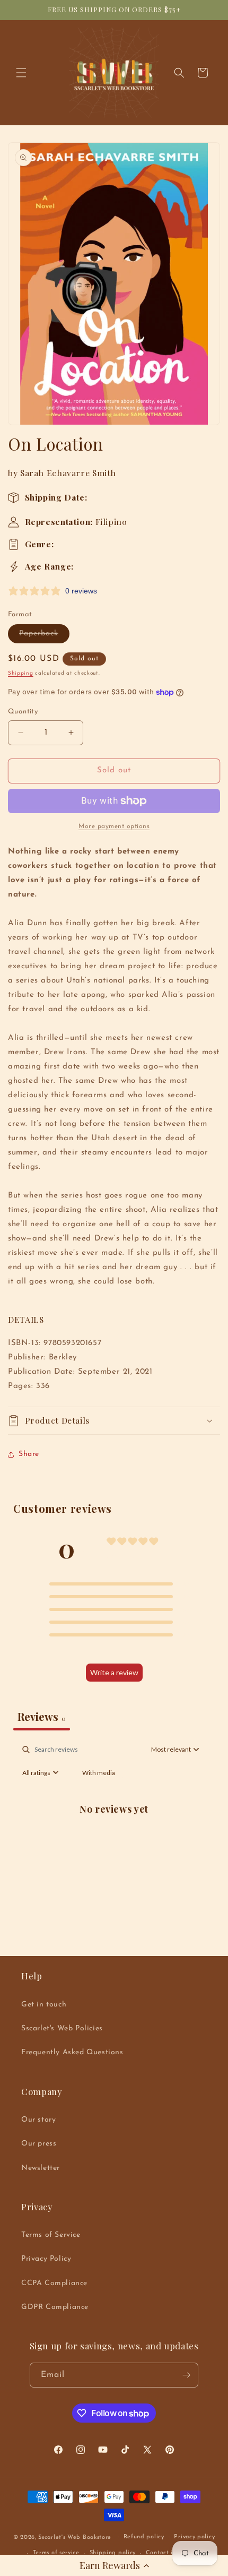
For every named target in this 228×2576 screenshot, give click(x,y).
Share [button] (29, 1454)
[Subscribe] (186, 2375)
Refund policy (144, 2537)
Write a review (114, 1672)
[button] (114, 2565)
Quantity (23, 712)
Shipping (21, 673)
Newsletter (41, 2168)
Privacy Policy (46, 2259)
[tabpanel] (114, 1833)
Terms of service (56, 2553)
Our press (39, 2144)
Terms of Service (51, 2235)
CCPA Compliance (54, 2283)
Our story (38, 2120)
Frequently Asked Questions (72, 2052)
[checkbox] (99, 1773)
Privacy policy (194, 2537)
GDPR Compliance (55, 2307)
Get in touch (44, 2005)
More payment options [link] (114, 826)
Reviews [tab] (42, 1716)
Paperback (44, 636)
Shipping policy (113, 2553)
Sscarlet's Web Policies (62, 2028)
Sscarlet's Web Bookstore (75, 2537)
